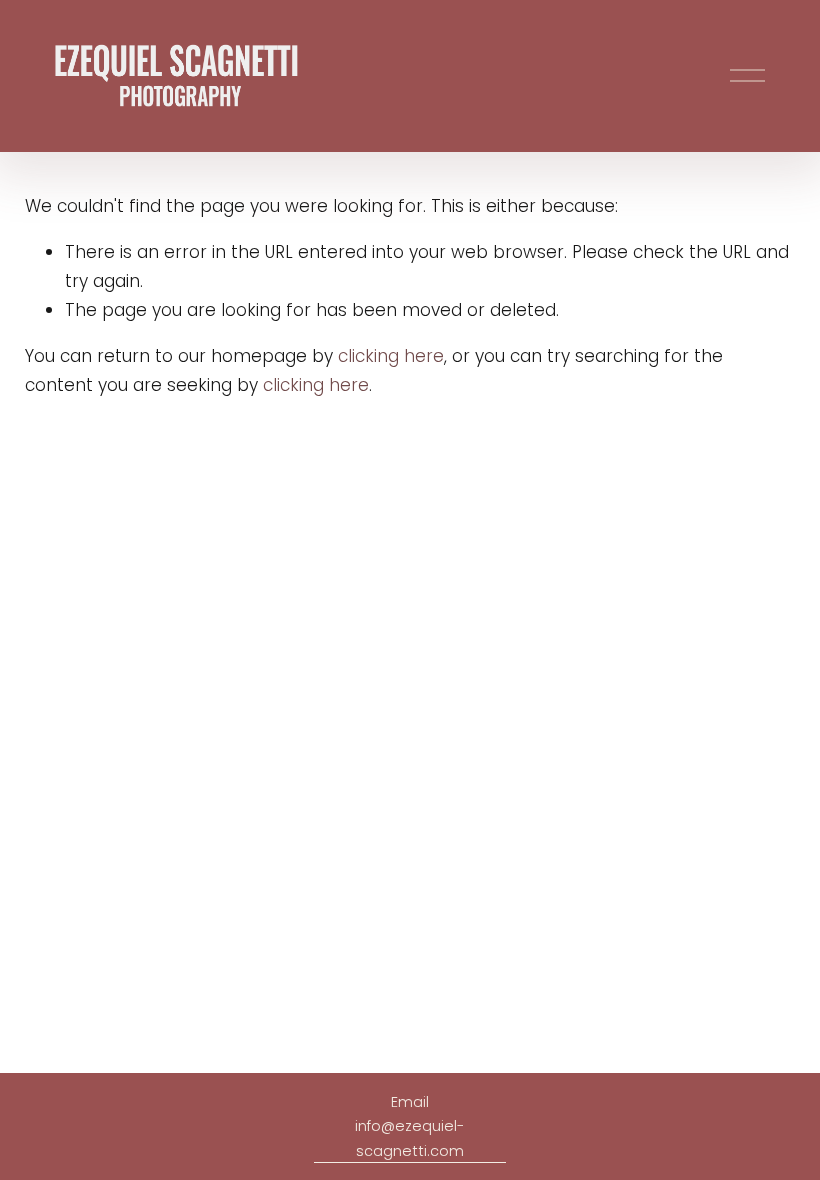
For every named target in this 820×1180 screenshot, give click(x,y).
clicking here (391, 356)
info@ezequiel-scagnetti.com (409, 1138)
